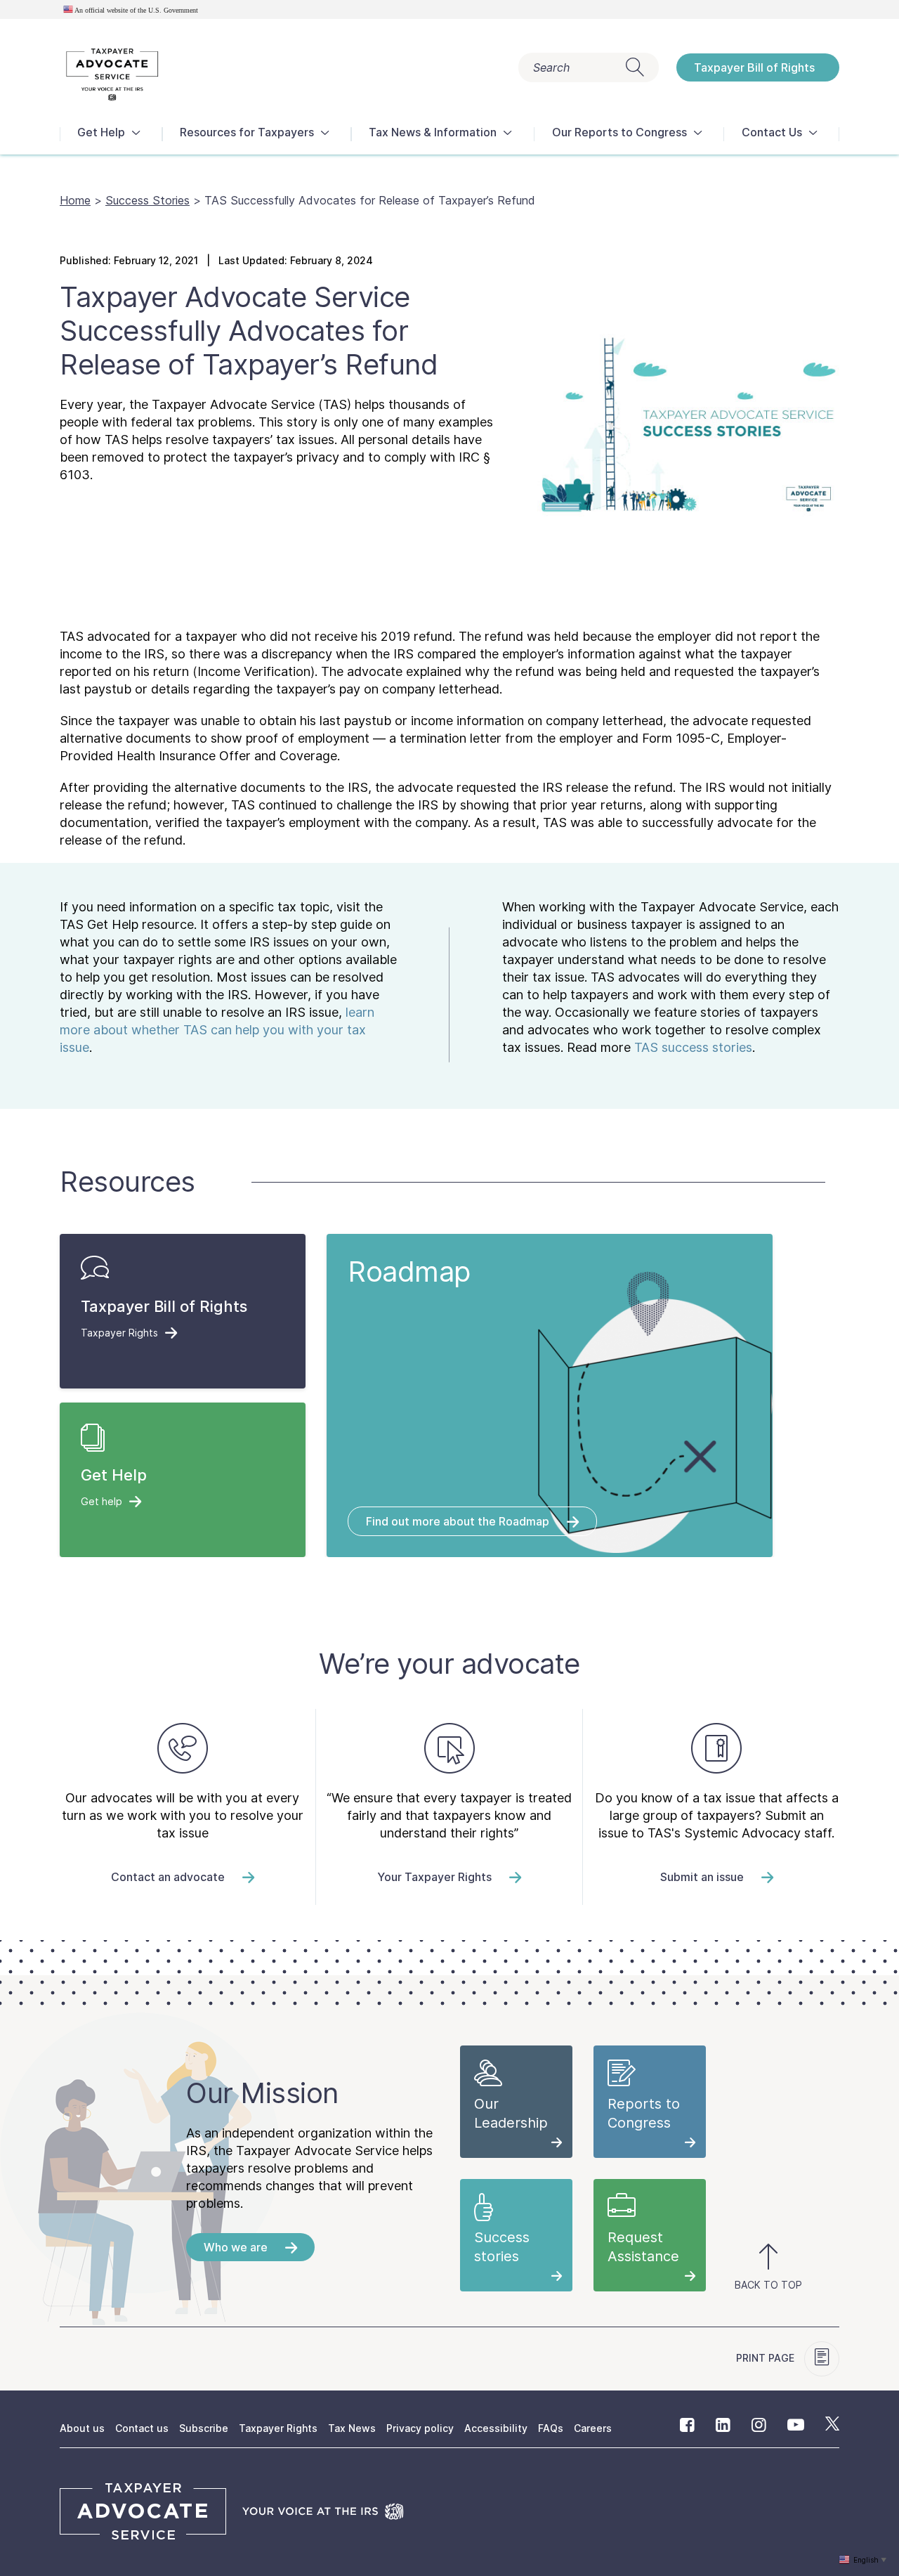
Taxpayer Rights (278, 2428)
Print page (767, 2358)
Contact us (142, 2428)
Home (75, 200)
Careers (593, 2428)
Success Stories (147, 200)
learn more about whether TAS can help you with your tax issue (217, 1030)
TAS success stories (693, 1047)
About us (82, 2428)
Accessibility (496, 2428)
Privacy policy (420, 2428)
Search (551, 67)
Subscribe (204, 2428)
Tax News (352, 2428)
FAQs (551, 2428)
